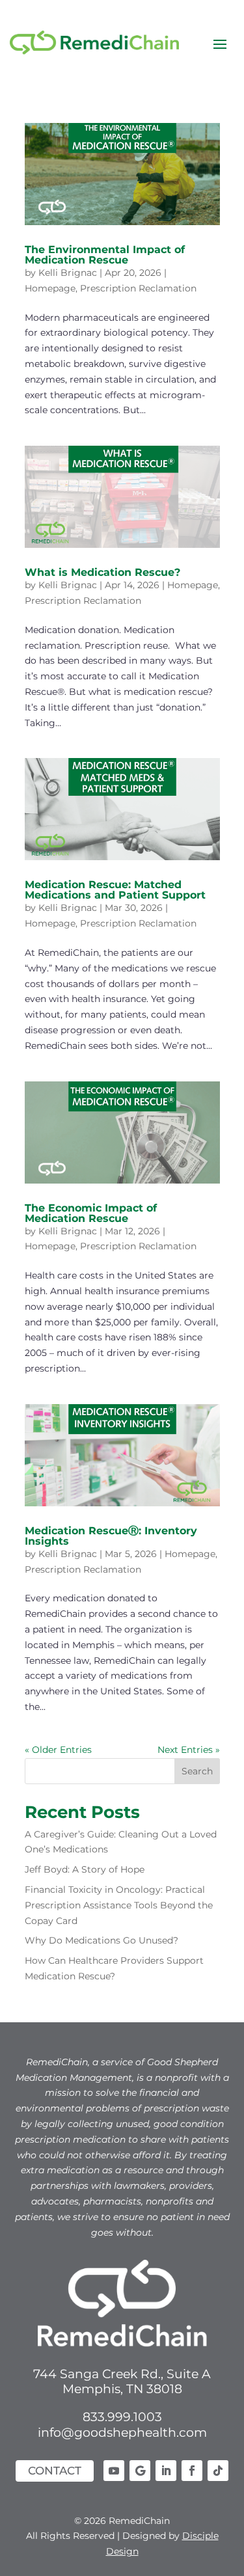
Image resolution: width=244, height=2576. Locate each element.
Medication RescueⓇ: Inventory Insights (111, 1536)
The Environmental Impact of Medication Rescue (105, 255)
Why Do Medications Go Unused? (102, 1940)
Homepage (50, 288)
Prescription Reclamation (138, 288)
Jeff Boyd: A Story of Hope (85, 1869)
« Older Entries (58, 1750)
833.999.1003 (122, 2417)
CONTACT (55, 2471)
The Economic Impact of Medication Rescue (91, 1213)
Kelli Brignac (68, 273)
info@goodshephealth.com (122, 2433)
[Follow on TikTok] (218, 2471)
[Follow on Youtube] (114, 2471)
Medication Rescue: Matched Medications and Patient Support (115, 890)
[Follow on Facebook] (192, 2471)
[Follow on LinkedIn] (166, 2471)
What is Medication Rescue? (102, 572)
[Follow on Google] (140, 2471)
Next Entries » (189, 1750)
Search (197, 1771)
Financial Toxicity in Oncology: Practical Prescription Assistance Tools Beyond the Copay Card (119, 1905)
